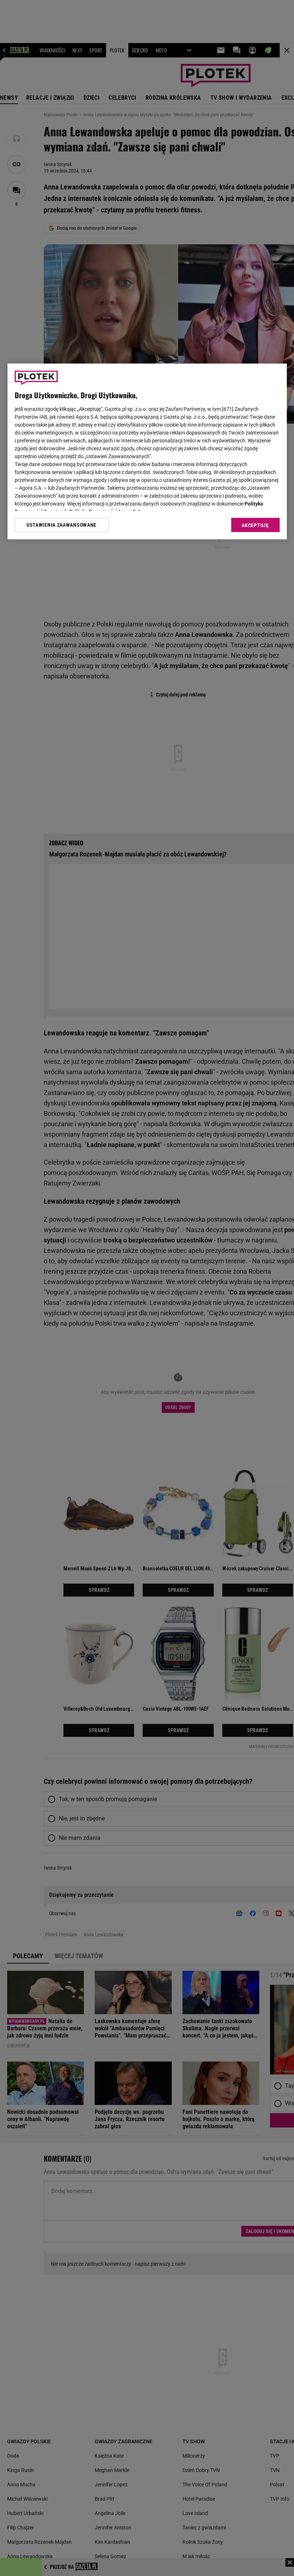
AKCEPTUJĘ (255, 525)
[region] (147, 451)
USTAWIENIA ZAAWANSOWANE (61, 525)
